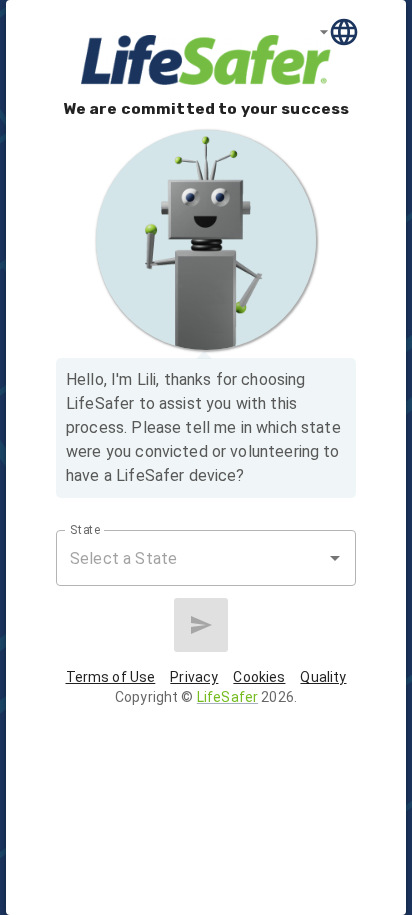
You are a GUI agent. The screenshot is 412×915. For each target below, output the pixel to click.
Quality (323, 677)
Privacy (194, 677)
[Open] (335, 558)
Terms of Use (111, 677)
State (85, 530)
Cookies (259, 677)
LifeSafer (227, 697)
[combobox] (191, 558)
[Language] (339, 31)
